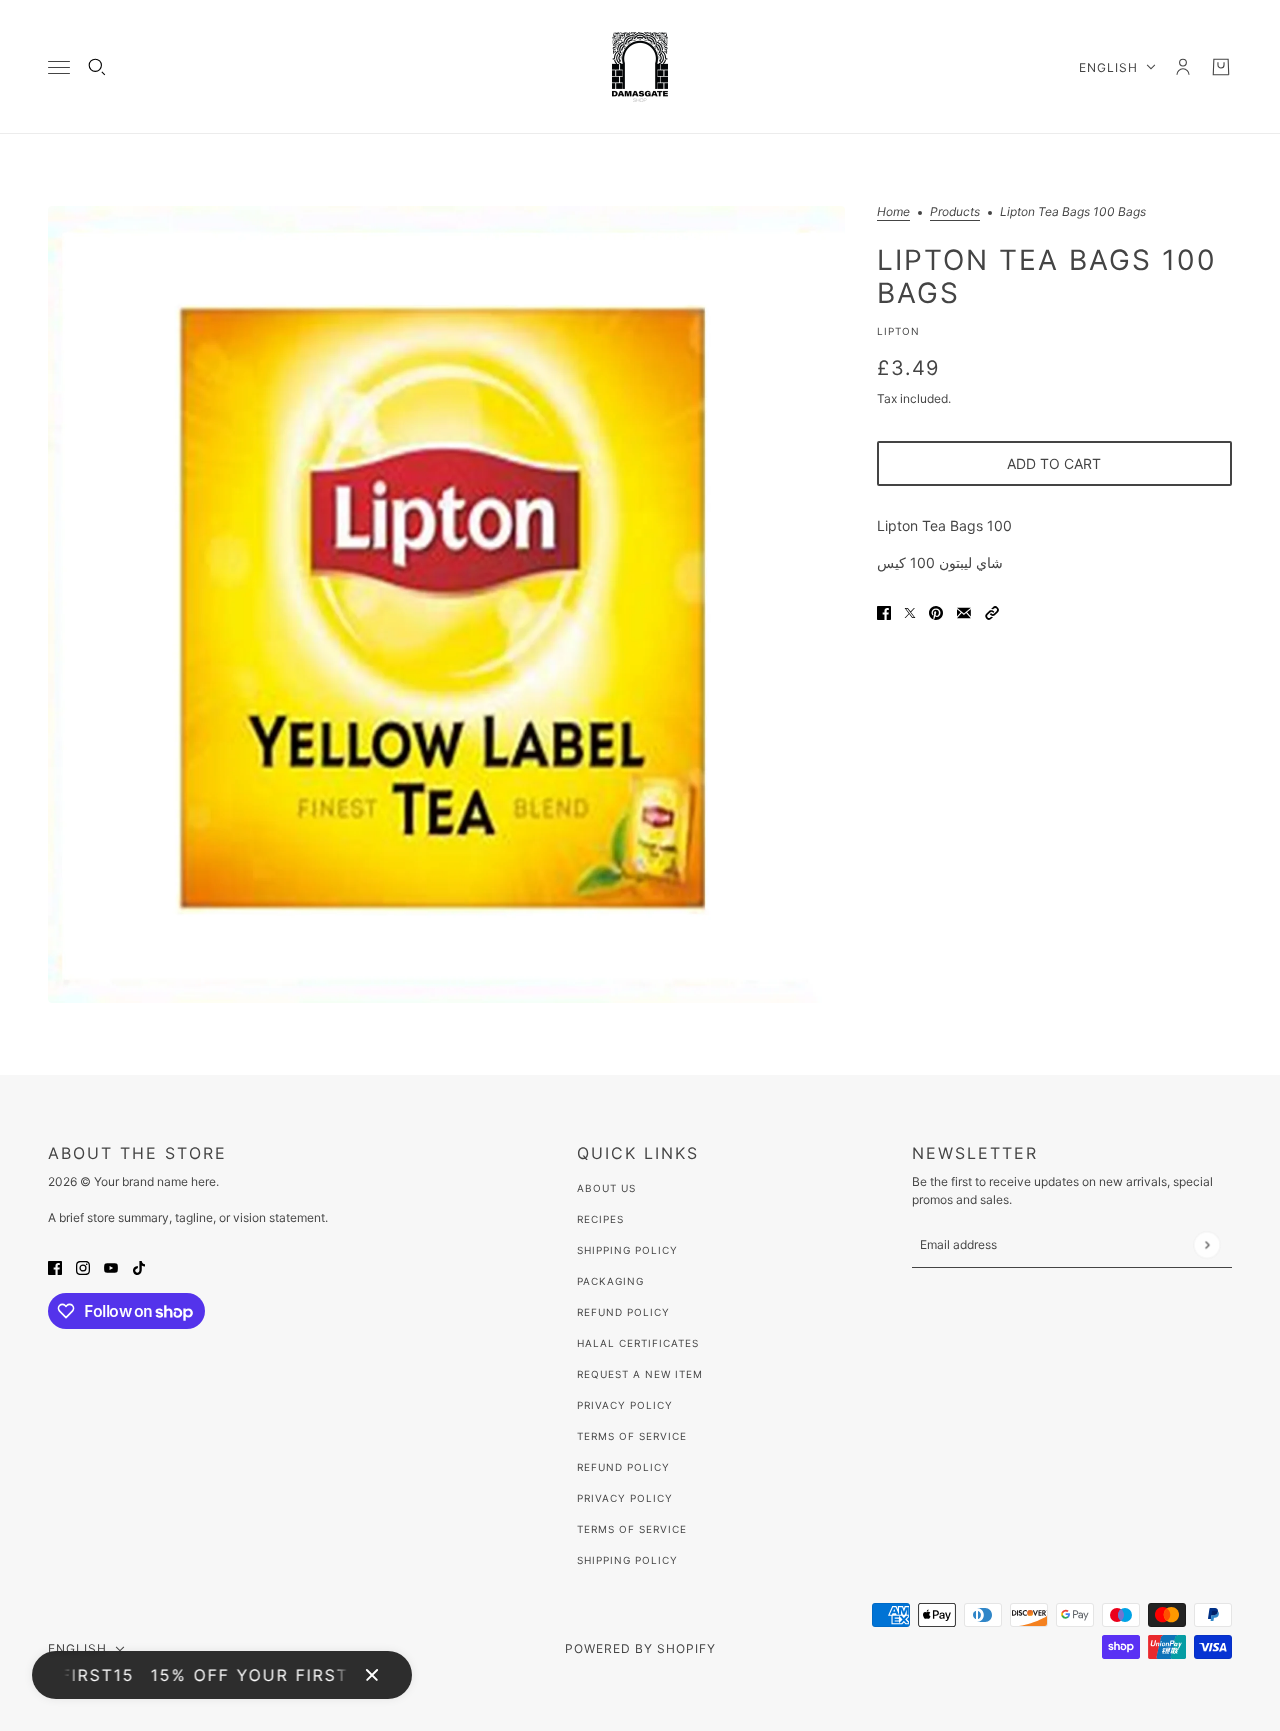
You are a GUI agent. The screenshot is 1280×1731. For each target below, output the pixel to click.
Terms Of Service (632, 1436)
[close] (372, 1675)
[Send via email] (964, 611)
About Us (606, 1188)
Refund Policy (623, 1312)
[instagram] (83, 1266)
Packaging (610, 1281)
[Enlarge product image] (446, 604)
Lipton (898, 331)
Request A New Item (640, 1374)
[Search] (97, 67)
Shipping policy (627, 1560)
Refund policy (623, 1467)
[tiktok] (139, 1266)
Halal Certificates (638, 1343)
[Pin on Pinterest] (936, 611)
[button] (992, 611)
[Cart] (1221, 67)
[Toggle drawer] (59, 67)
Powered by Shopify (640, 1648)
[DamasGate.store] (640, 67)
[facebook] (55, 1266)
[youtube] (111, 1266)
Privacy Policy (625, 1405)
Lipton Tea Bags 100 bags (1047, 276)
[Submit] (1206, 1244)
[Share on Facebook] (884, 611)
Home (893, 212)
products (955, 212)
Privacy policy (625, 1498)
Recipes (600, 1219)
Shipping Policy (627, 1250)
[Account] (1183, 67)
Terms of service (632, 1529)
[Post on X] (910, 611)
